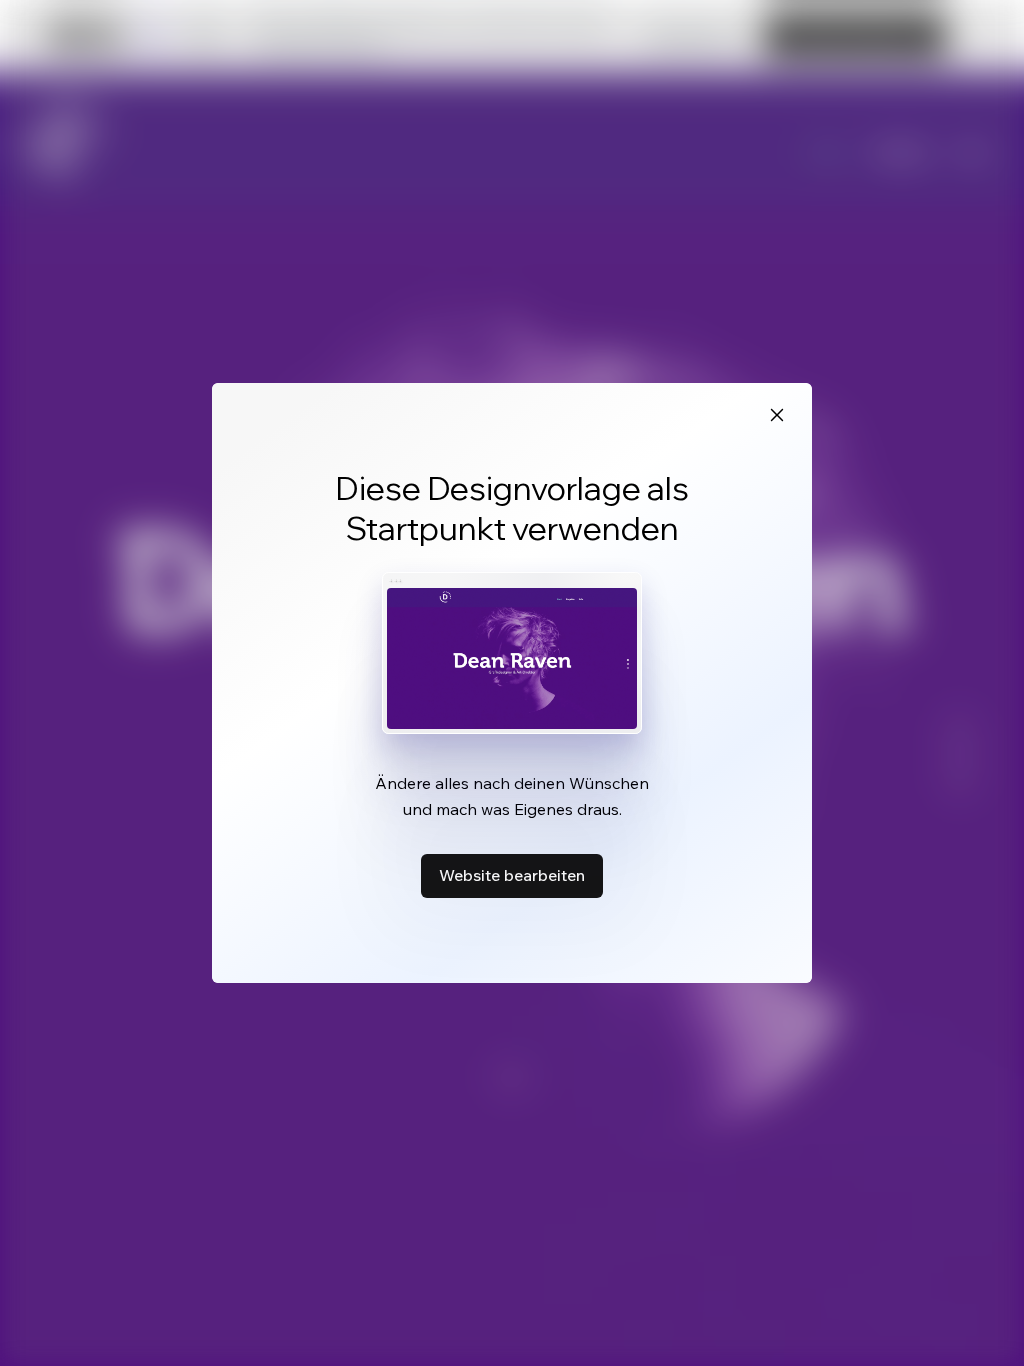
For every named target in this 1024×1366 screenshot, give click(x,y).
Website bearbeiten (512, 875)
